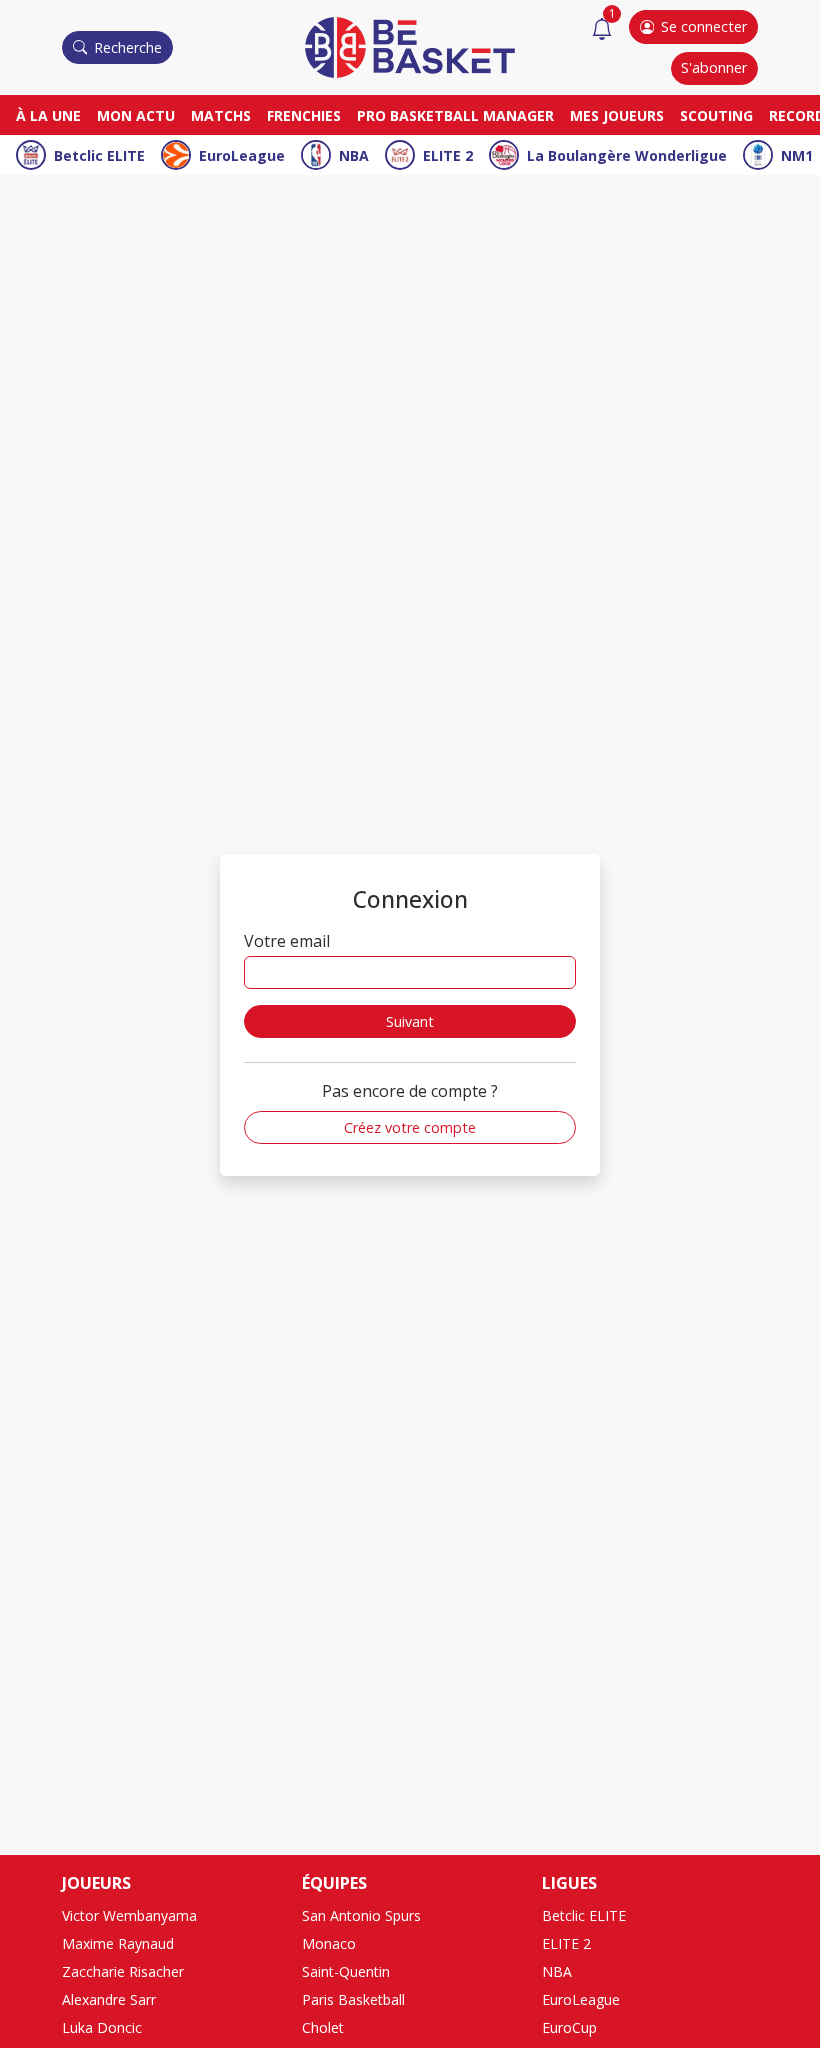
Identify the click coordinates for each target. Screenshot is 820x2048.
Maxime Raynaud (118, 1943)
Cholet (323, 2027)
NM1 (797, 155)
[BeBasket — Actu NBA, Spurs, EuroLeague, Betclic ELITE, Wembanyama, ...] (410, 46)
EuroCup (569, 2027)
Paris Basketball (353, 1999)
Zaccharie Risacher (123, 1971)
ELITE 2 (448, 155)
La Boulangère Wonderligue (627, 155)
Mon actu (136, 115)
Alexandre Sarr (109, 1999)
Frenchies (304, 115)
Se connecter (704, 26)
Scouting (716, 115)
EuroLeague (242, 155)
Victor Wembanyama (129, 1915)
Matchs (221, 115)
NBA (354, 155)
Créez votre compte (410, 1127)
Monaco (329, 1943)
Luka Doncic (102, 2027)
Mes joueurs (617, 115)
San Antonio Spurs (361, 1915)
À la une (48, 115)
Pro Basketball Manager (455, 115)
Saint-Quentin (346, 1971)
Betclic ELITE (99, 155)
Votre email (287, 941)
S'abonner (714, 67)
